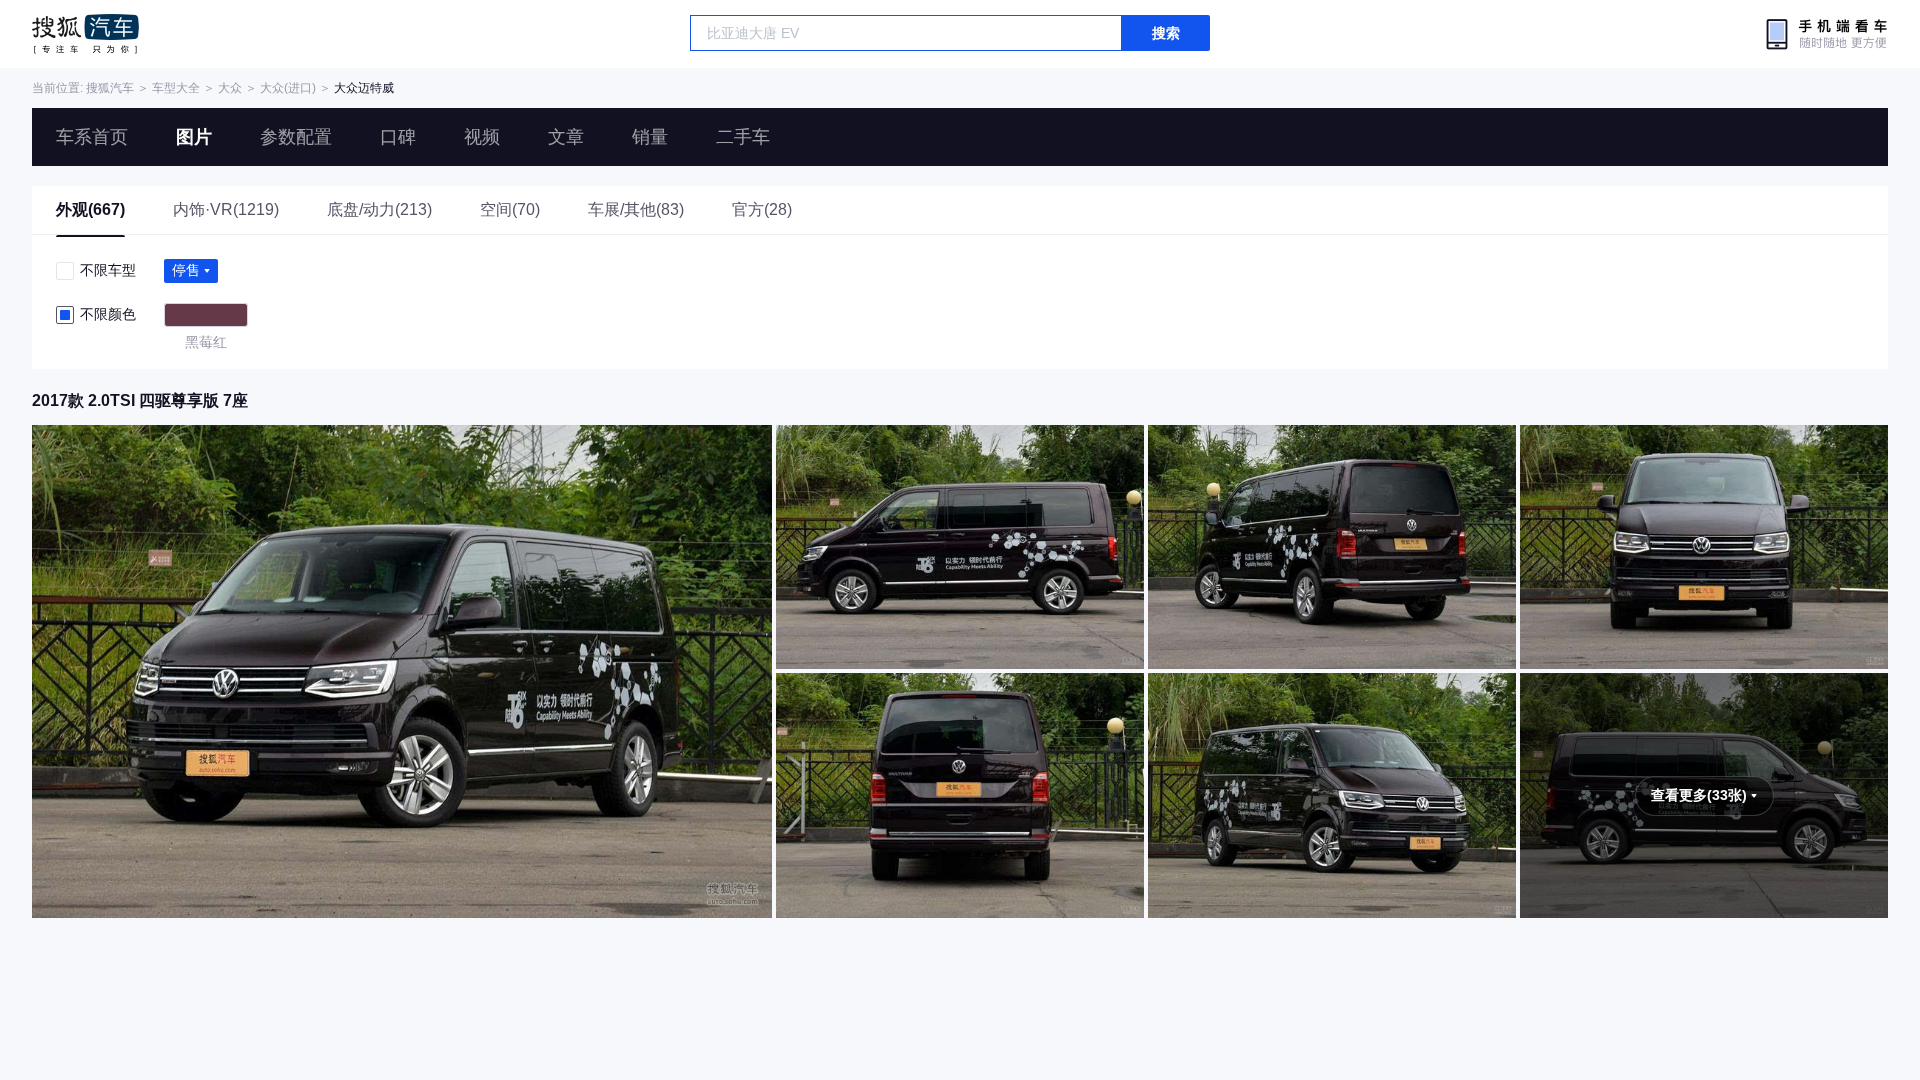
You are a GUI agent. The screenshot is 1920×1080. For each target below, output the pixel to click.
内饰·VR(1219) (226, 209)
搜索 (1166, 33)
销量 (650, 137)
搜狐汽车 (85, 34)
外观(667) (90, 209)
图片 (194, 137)
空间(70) (510, 209)
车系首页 (92, 137)
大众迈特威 (364, 88)
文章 (566, 137)
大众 (230, 88)
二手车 (743, 137)
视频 (482, 137)
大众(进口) (288, 88)
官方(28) (762, 209)
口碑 (398, 137)
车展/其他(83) (636, 209)
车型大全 (176, 88)
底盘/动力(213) (379, 209)
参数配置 (296, 137)
